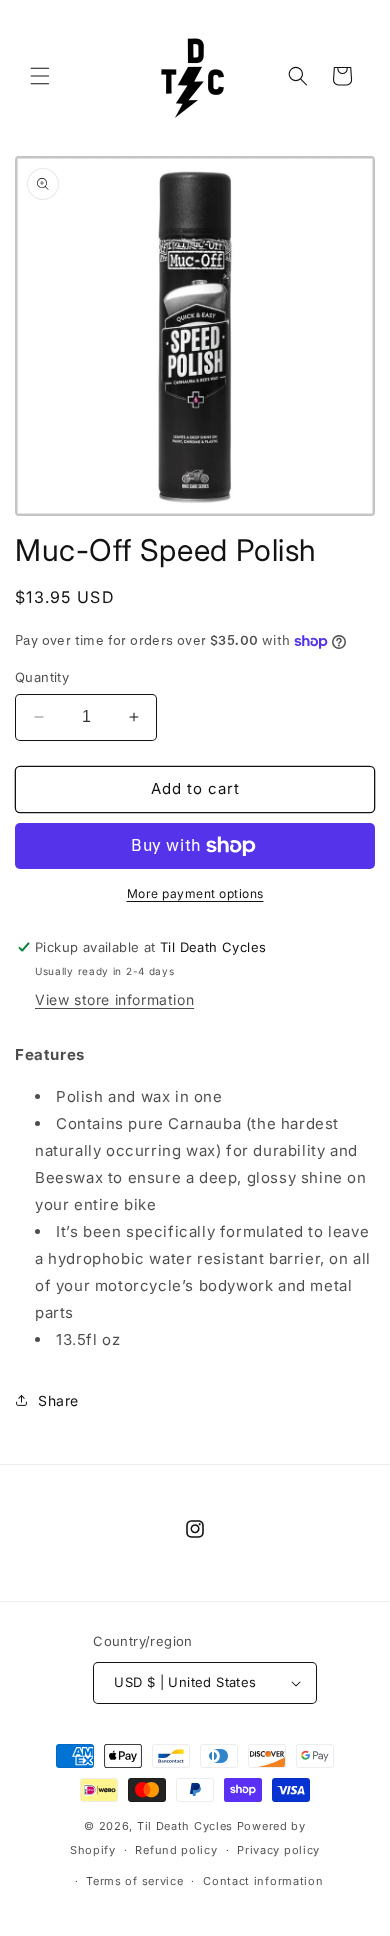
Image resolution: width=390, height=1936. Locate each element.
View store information (114, 999)
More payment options (195, 893)
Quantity (42, 677)
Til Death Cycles (187, 1826)
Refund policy (176, 1850)
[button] (40, 76)
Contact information (263, 1881)
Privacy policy (278, 1850)
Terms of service (134, 1881)
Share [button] (58, 1400)
